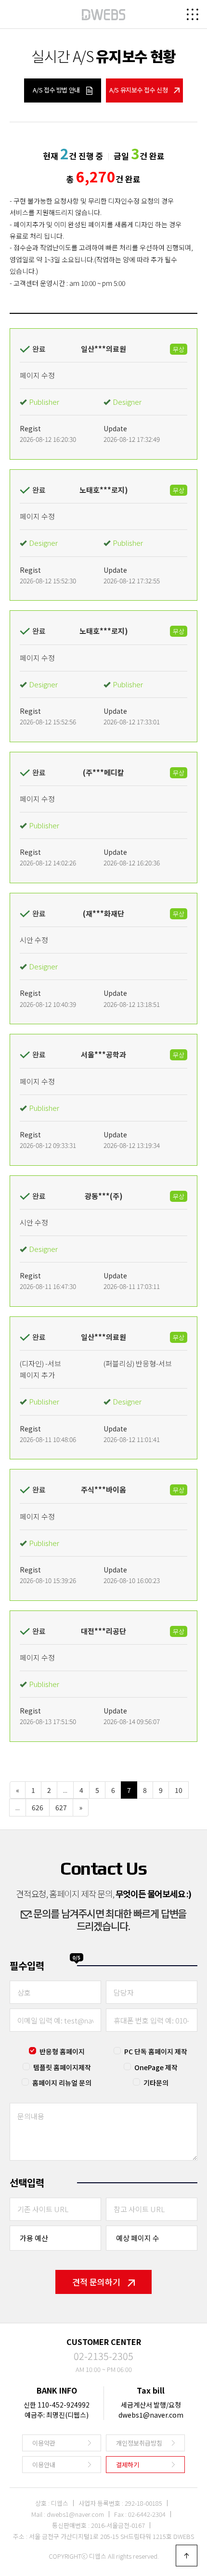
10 (179, 1790)
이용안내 (44, 2465)
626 (38, 1807)
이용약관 (44, 2443)
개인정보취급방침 (139, 2443)
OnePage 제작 (156, 2067)
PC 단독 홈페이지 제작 (156, 2051)
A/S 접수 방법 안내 (57, 90)
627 (61, 1807)
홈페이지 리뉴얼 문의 (62, 2083)
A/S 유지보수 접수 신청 (139, 90)
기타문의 (156, 2083)
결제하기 (128, 2465)
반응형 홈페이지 (62, 2051)
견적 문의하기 (96, 2282)
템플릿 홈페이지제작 (62, 2067)
